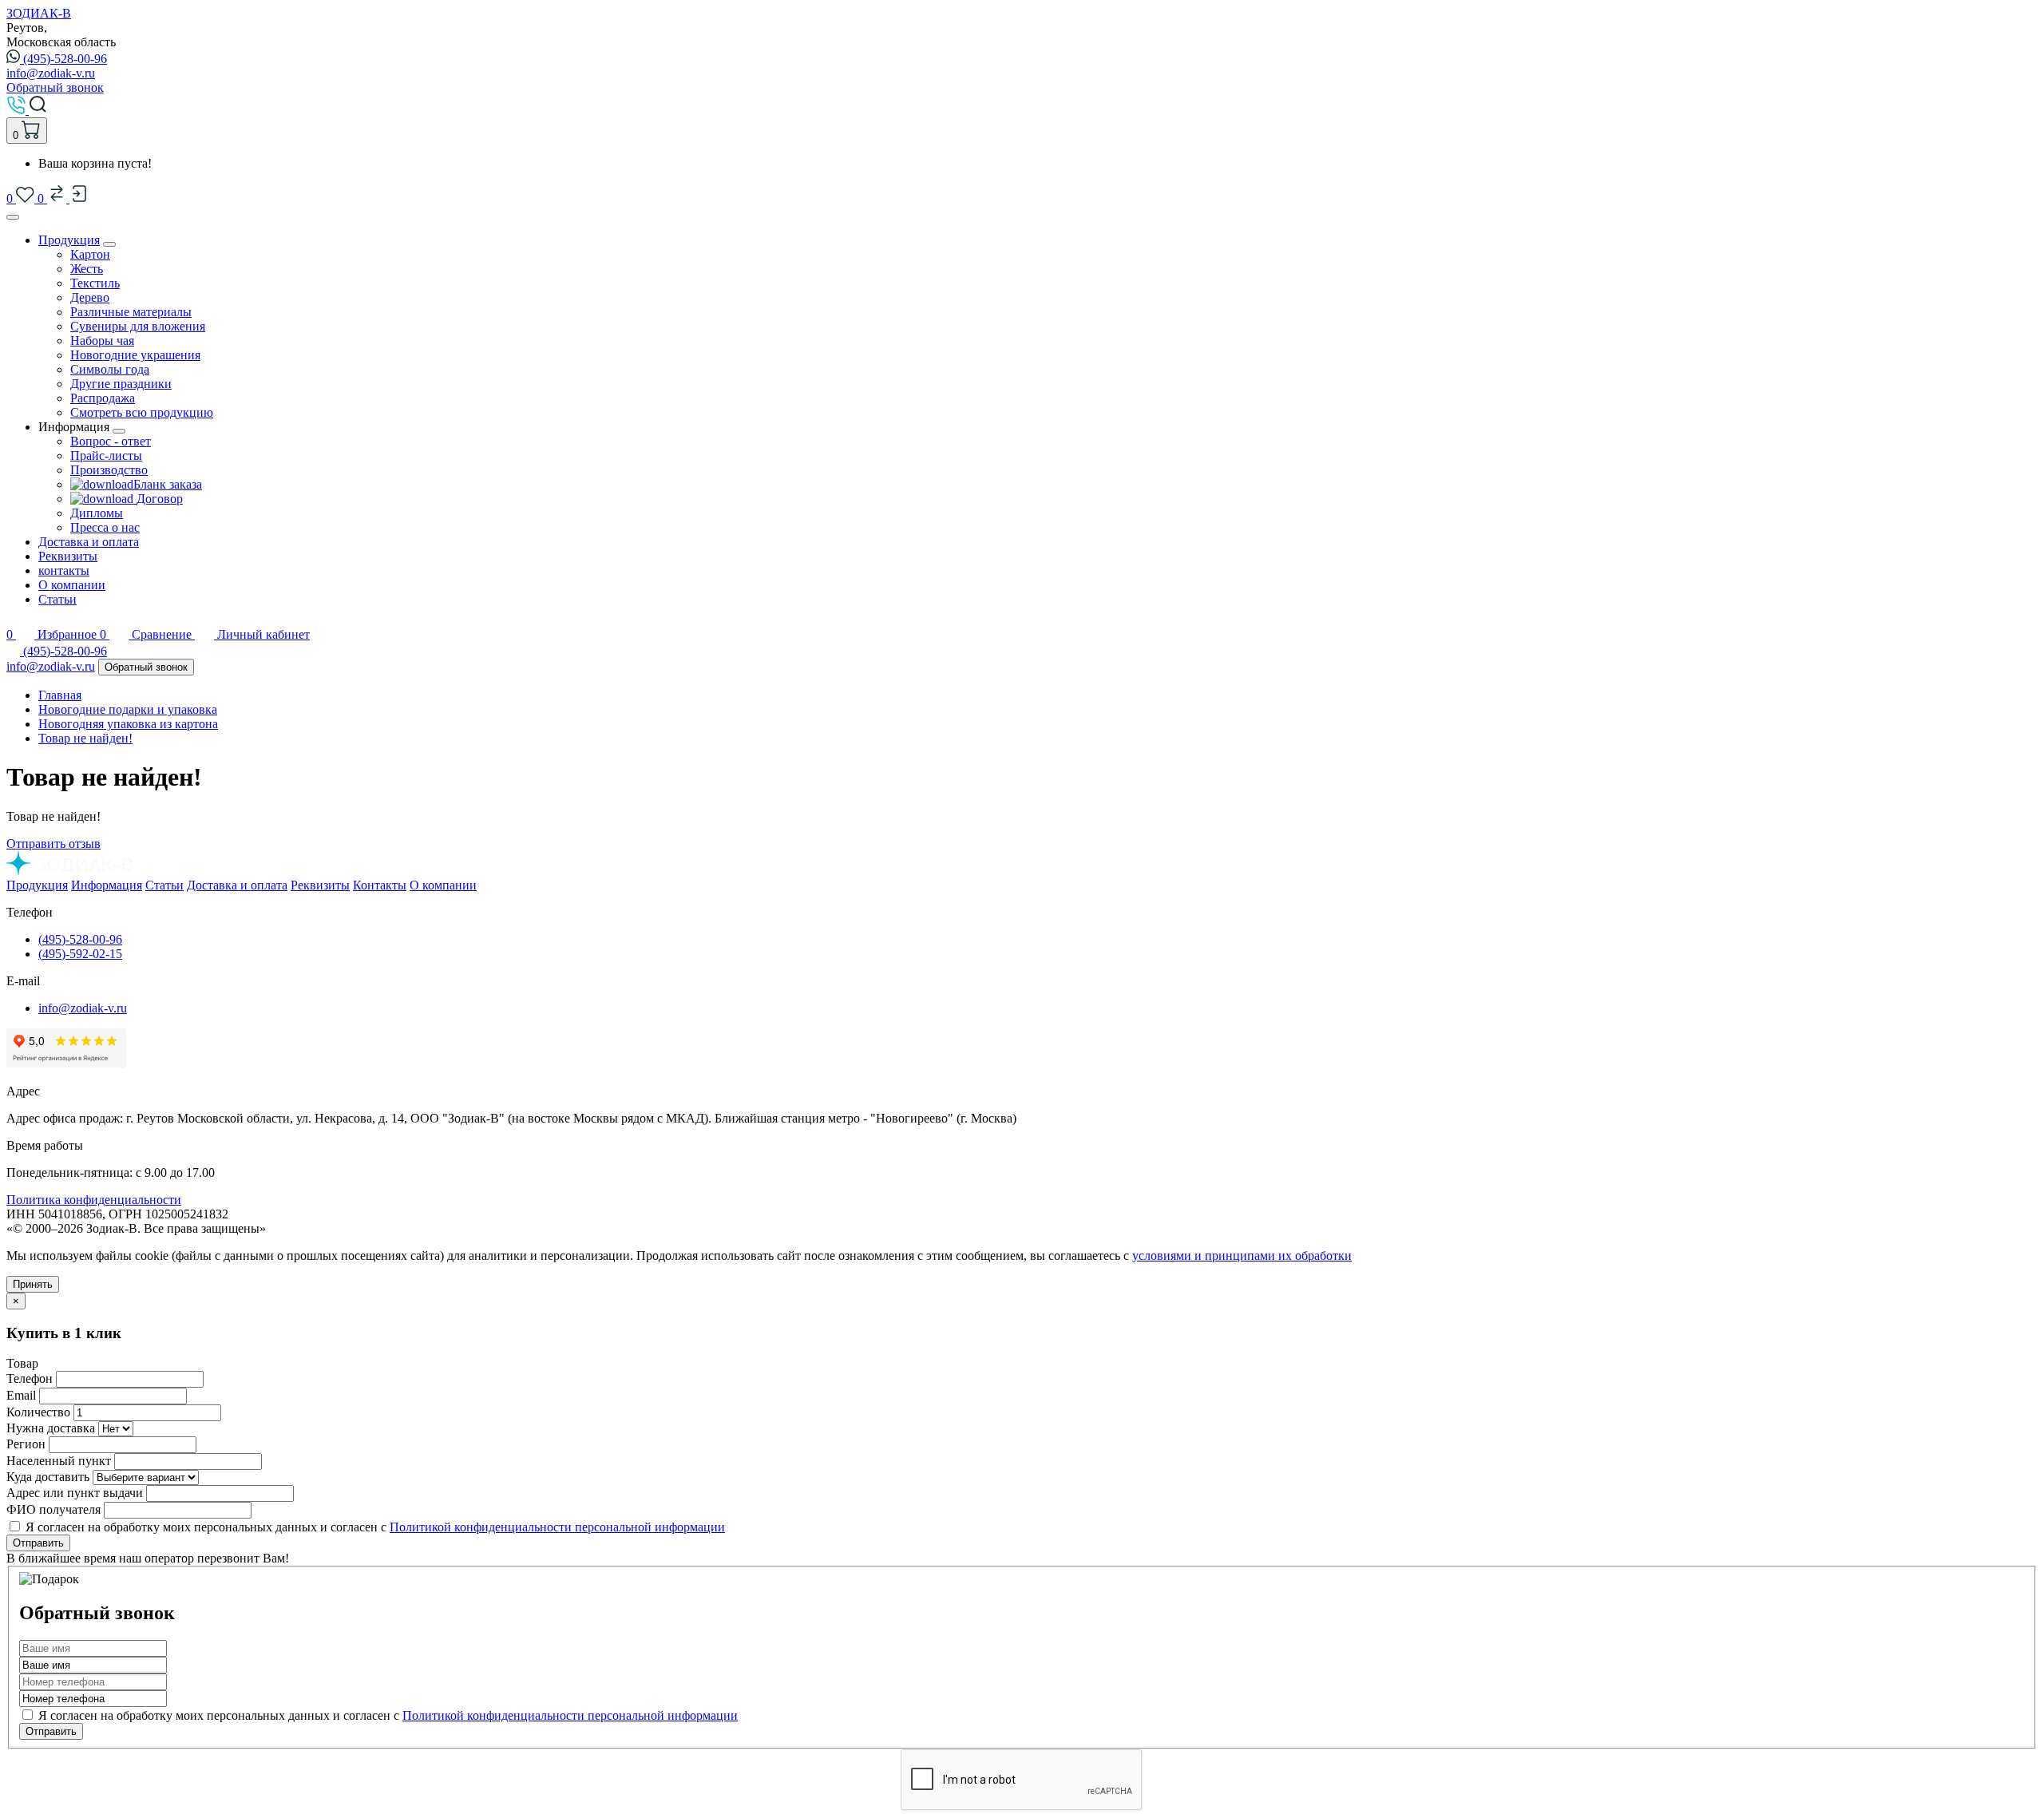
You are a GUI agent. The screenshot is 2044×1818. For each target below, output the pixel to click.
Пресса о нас (105, 527)
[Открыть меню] (13, 217)
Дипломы (97, 513)
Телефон (30, 1378)
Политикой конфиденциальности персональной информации (557, 1527)
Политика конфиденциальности (94, 1200)
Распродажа (103, 398)
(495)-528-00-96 (65, 59)
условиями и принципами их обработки (1242, 1256)
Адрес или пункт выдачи (75, 1493)
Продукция (69, 240)
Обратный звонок (55, 87)
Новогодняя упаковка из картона (128, 724)
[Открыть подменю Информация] (119, 431)
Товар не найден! (85, 738)
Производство (109, 470)
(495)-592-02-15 (80, 954)
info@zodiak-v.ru (51, 73)
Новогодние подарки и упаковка (128, 709)
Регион (26, 1444)
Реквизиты (68, 556)
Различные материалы (131, 312)
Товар (22, 1363)
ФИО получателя (53, 1509)
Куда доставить (48, 1477)
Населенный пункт (59, 1461)
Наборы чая (102, 341)
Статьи (57, 599)
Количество (38, 1412)
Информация (107, 885)
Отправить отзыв (53, 844)
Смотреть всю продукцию (142, 412)
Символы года (110, 369)
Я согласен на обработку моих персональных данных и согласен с (386, 1715)
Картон (90, 254)
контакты (64, 570)
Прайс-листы (106, 455)
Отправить (38, 1543)
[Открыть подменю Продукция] (109, 244)
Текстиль (95, 283)
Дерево (90, 297)
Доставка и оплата (89, 542)
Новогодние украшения (135, 355)
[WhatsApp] (15, 651)
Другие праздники (121, 384)
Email (21, 1395)
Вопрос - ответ (111, 441)
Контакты (380, 885)
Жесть (87, 269)
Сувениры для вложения (138, 326)
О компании (72, 585)
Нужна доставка (51, 1428)
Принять (33, 1284)
